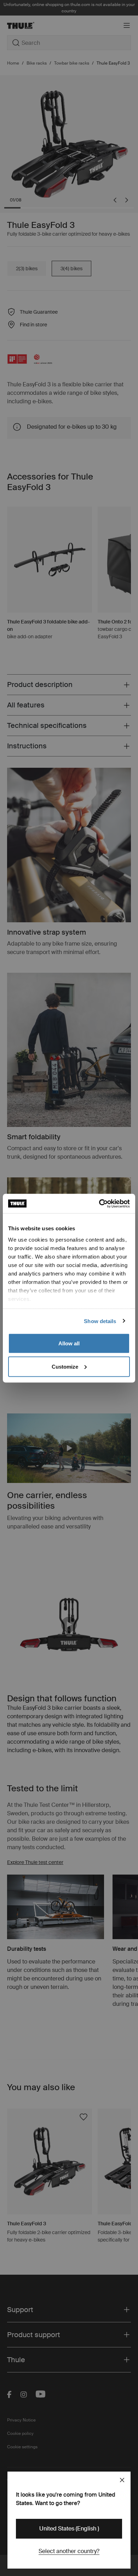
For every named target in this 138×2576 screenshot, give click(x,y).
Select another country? (69, 2551)
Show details (100, 1321)
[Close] (122, 2480)
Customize (65, 1366)
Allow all (69, 1343)
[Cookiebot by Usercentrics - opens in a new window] (99, 1203)
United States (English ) (69, 2529)
